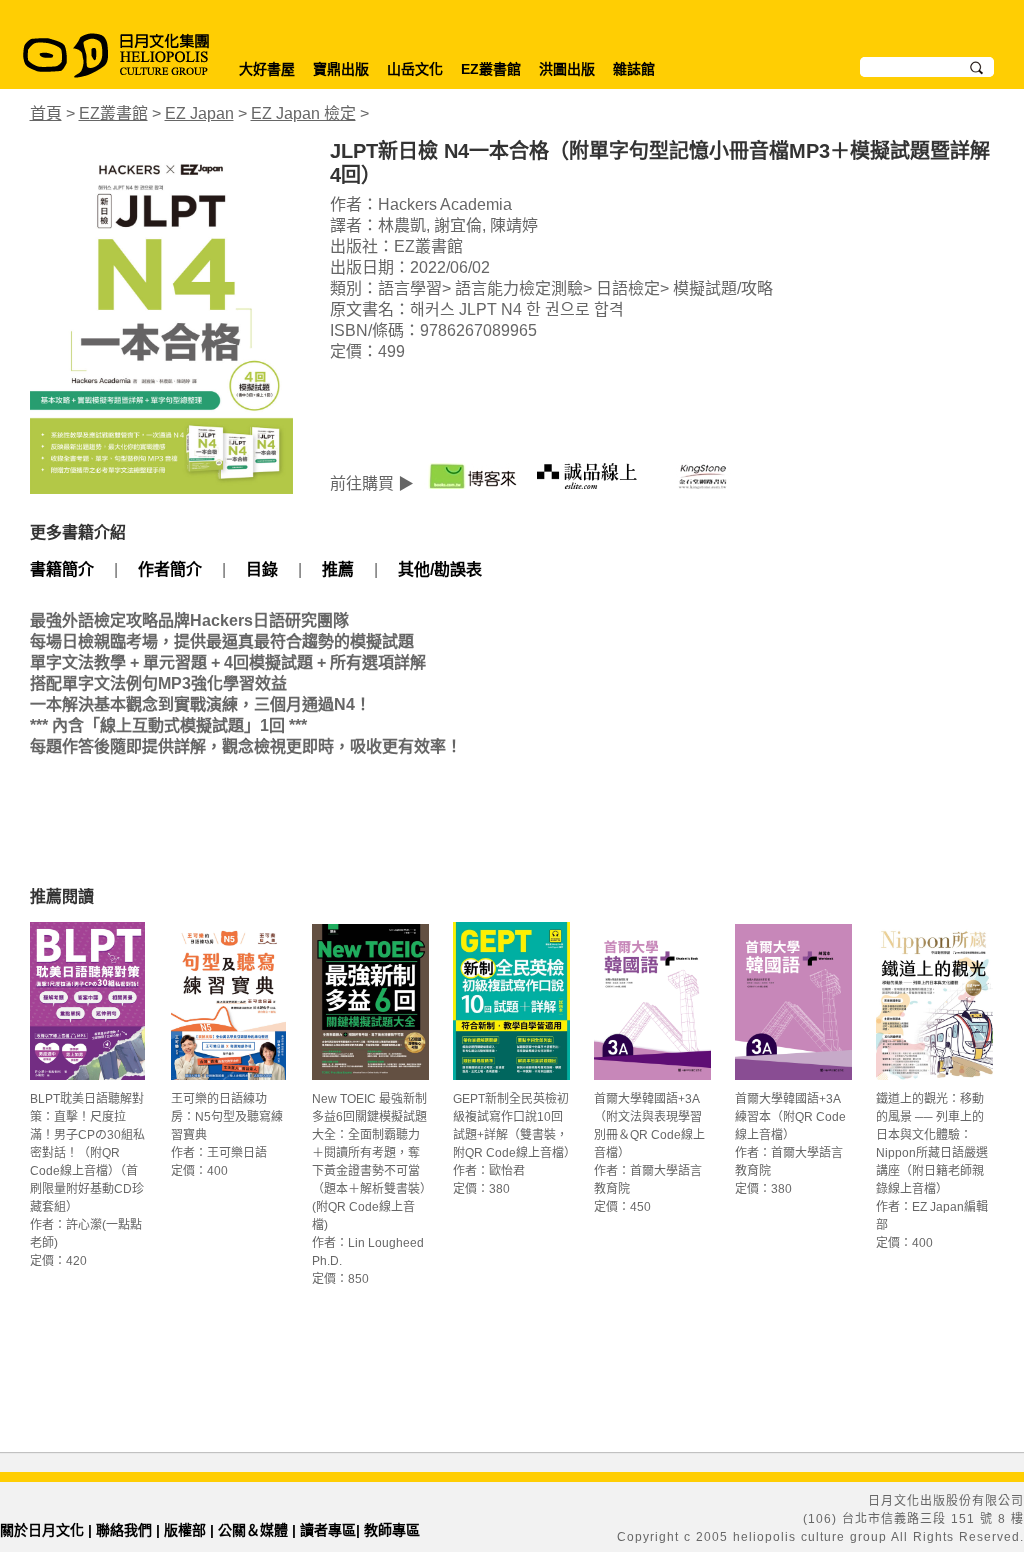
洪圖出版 (567, 69)
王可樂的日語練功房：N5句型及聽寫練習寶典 (227, 1117)
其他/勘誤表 (440, 569)
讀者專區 (328, 1530)
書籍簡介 (62, 569)
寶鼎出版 (341, 69)
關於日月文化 (42, 1530)
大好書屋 (267, 69)
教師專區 (392, 1530)
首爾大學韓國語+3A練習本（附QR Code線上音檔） (790, 1117)
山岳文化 (415, 69)
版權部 (185, 1530)
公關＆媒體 (253, 1530)
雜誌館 (634, 69)
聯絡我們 (124, 1530)
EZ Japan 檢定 (303, 113)
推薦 (338, 569)
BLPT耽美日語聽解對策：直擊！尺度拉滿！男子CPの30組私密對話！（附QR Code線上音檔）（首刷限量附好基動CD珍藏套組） (87, 1153)
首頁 (46, 113)
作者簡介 (170, 569)
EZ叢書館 (491, 69)
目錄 (262, 569)
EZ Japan (199, 113)
